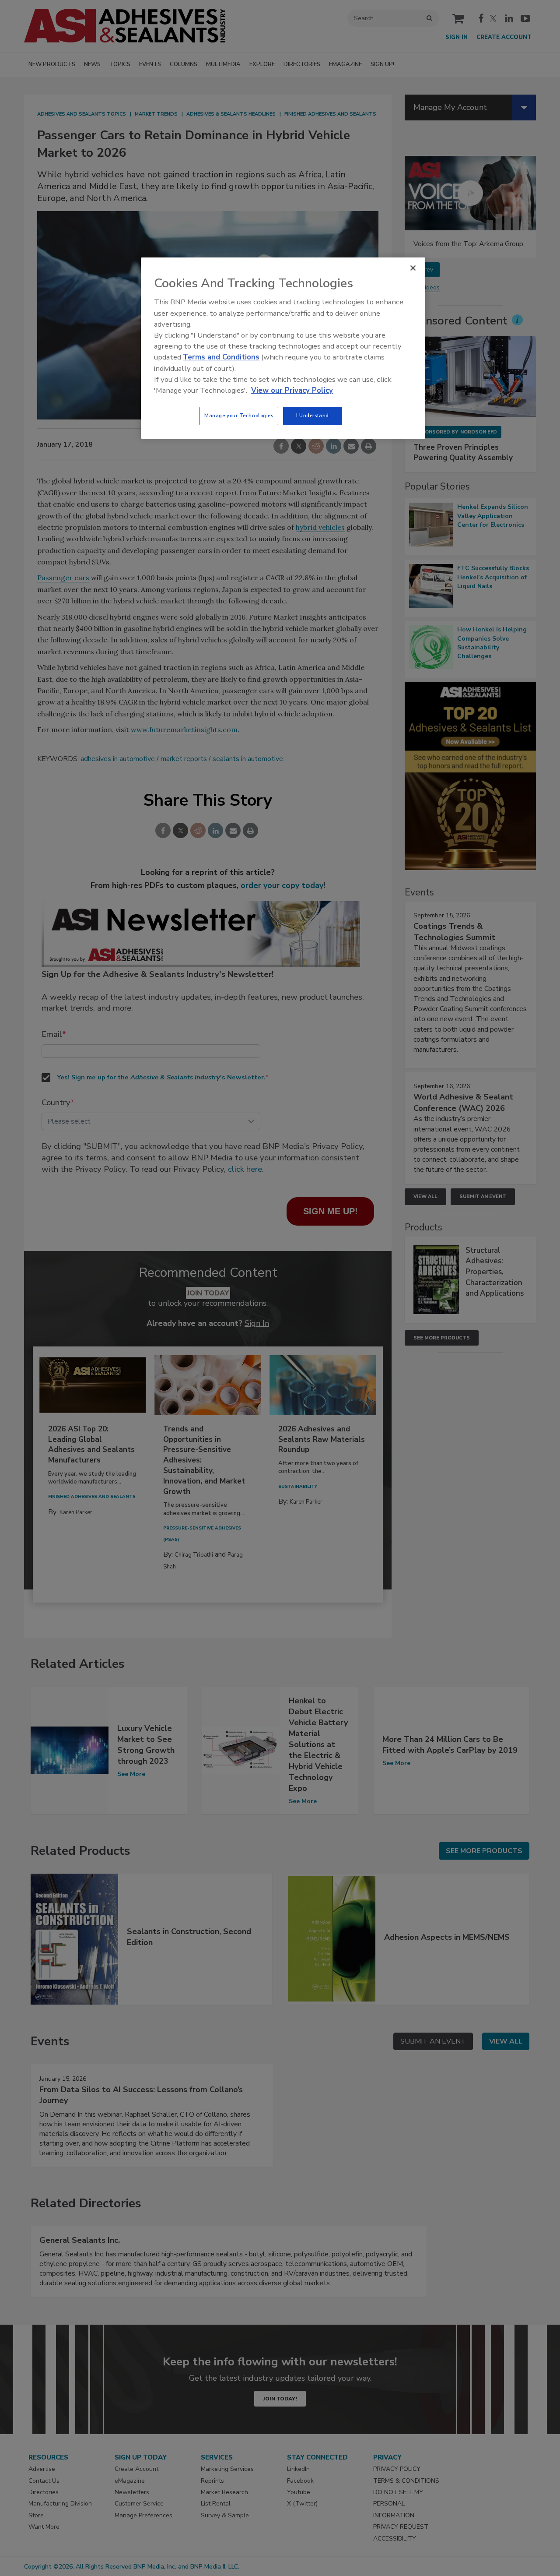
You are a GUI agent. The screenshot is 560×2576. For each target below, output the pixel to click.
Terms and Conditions (221, 357)
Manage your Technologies (239, 416)
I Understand (313, 416)
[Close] (413, 268)
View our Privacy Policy (292, 390)
